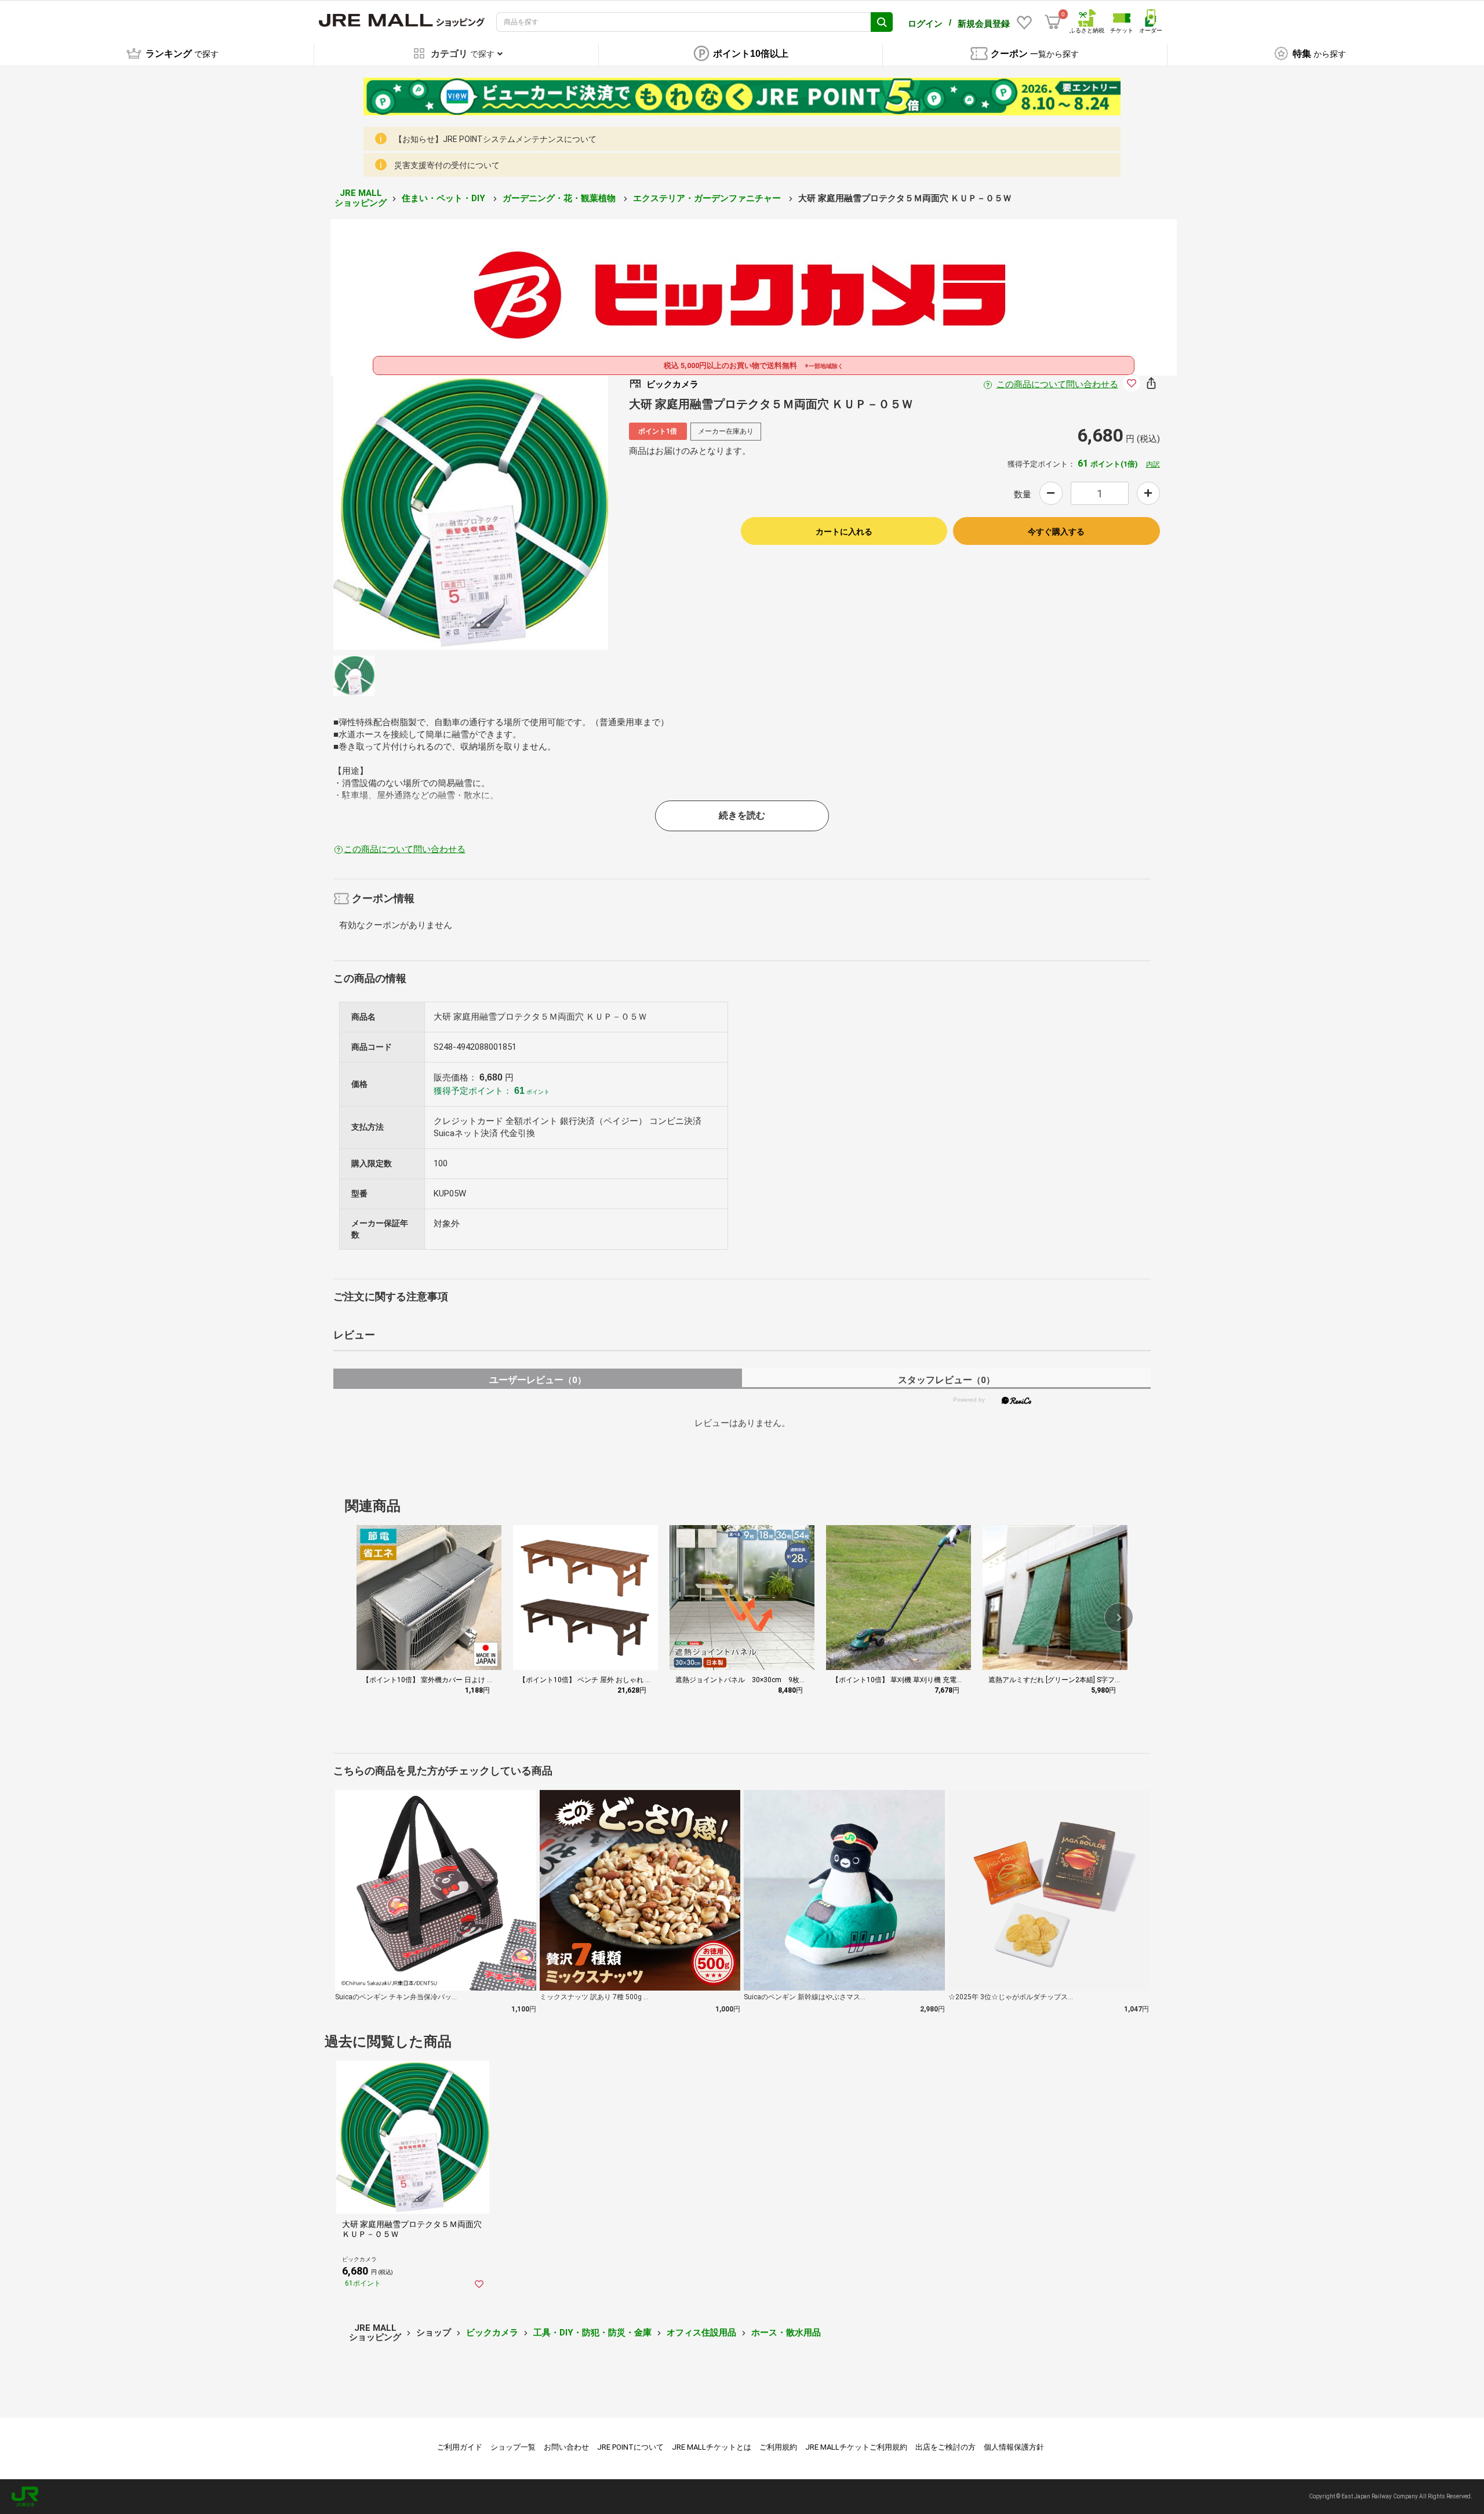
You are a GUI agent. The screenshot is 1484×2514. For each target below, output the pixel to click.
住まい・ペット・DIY (445, 198)
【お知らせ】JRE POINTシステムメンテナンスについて (495, 139)
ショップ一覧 (513, 2447)
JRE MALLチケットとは (712, 2447)
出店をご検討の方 (945, 2447)
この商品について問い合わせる (1057, 384)
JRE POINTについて (630, 2447)
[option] (471, 512)
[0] (1053, 22)
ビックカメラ (492, 2333)
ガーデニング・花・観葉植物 (560, 198)
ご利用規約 (778, 2447)
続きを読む (742, 815)
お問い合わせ (566, 2447)
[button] (1119, 1617)
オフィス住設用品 (701, 2333)
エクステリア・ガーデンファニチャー (708, 198)
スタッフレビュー (946, 1380)
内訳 (1153, 464)
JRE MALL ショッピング (361, 198)
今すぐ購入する (1056, 532)
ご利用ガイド (460, 2447)
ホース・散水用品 (786, 2333)
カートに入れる (844, 532)
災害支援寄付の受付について (447, 165)
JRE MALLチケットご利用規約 (856, 2447)
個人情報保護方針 (1014, 2447)
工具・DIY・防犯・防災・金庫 (592, 2333)
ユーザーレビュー (538, 1380)
